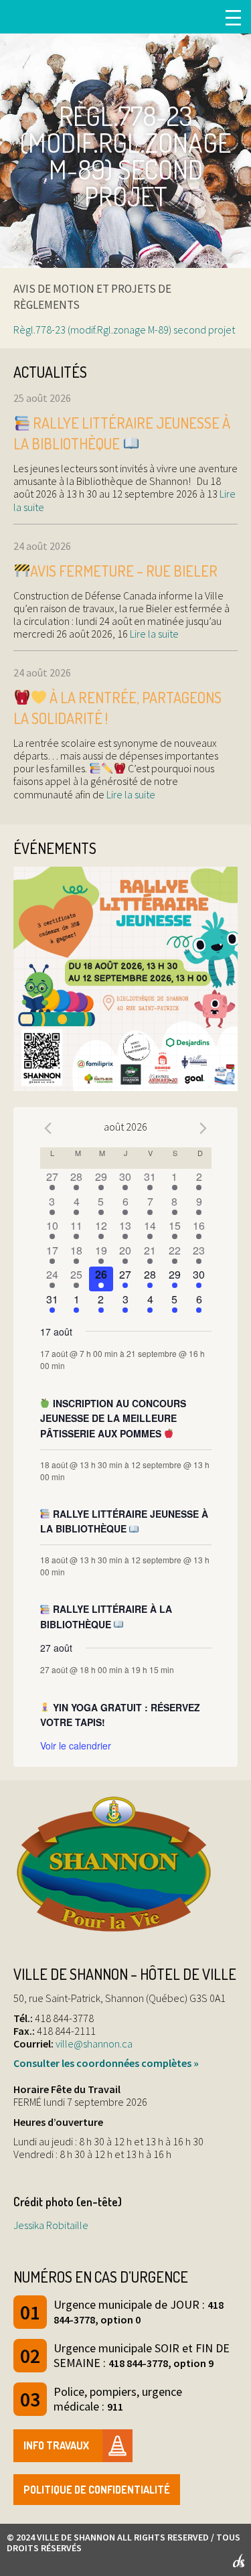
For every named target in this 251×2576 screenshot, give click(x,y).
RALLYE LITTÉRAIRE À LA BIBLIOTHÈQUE (106, 1617)
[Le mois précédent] (203, 1129)
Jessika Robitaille (51, 2225)
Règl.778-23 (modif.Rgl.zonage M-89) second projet (124, 330)
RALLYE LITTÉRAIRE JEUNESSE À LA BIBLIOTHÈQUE (124, 1521)
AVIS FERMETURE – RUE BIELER (124, 571)
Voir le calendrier (76, 1745)
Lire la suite (153, 634)
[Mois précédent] (48, 1129)
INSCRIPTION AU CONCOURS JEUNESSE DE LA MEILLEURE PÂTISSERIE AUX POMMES (113, 1418)
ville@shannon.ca (94, 2044)
